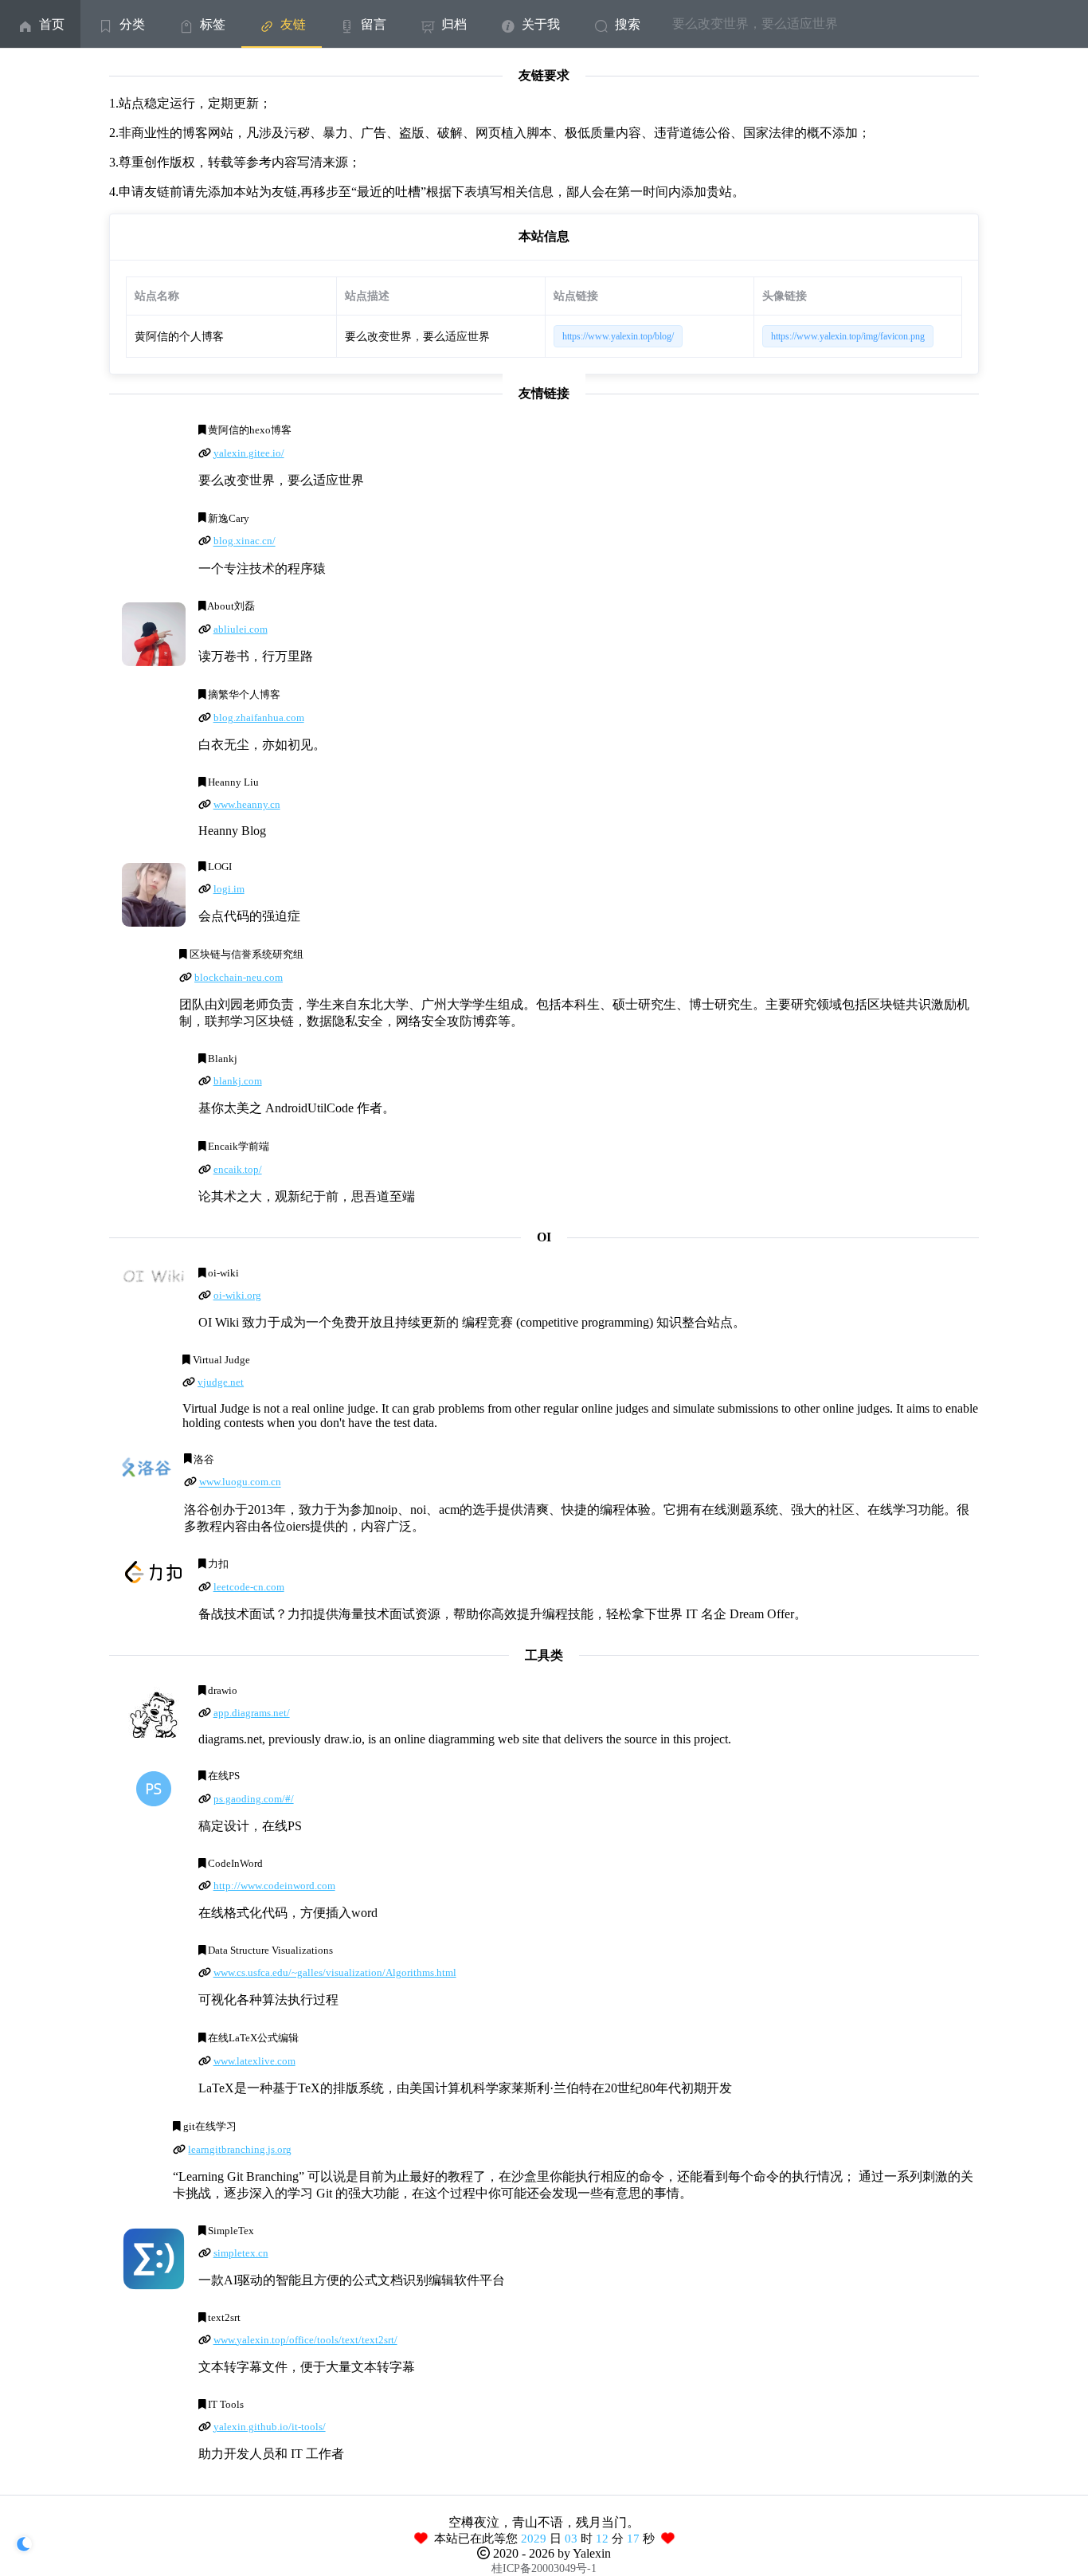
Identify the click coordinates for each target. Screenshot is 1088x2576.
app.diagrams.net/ (252, 1713)
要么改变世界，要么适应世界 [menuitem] (755, 24)
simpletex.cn (241, 2253)
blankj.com (238, 1081)
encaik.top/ (238, 1170)
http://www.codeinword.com (274, 1886)
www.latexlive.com (254, 2061)
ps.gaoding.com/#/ (254, 1799)
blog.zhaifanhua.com (259, 718)
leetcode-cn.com (249, 1587)
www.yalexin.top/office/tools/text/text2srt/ (305, 2340)
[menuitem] (40, 24)
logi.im (229, 889)
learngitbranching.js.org (240, 2150)
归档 (454, 24)
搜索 (628, 24)
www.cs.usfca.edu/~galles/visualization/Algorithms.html (335, 1973)
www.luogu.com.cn (240, 1483)
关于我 (541, 24)
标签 (213, 24)
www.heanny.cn (247, 805)
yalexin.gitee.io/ (249, 453)
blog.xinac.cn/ (245, 542)
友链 (293, 24)
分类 (132, 24)
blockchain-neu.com (239, 978)
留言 (374, 24)
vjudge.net (221, 1382)
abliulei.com (241, 629)
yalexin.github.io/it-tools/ (270, 2427)
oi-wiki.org (237, 1296)
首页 (52, 24)
